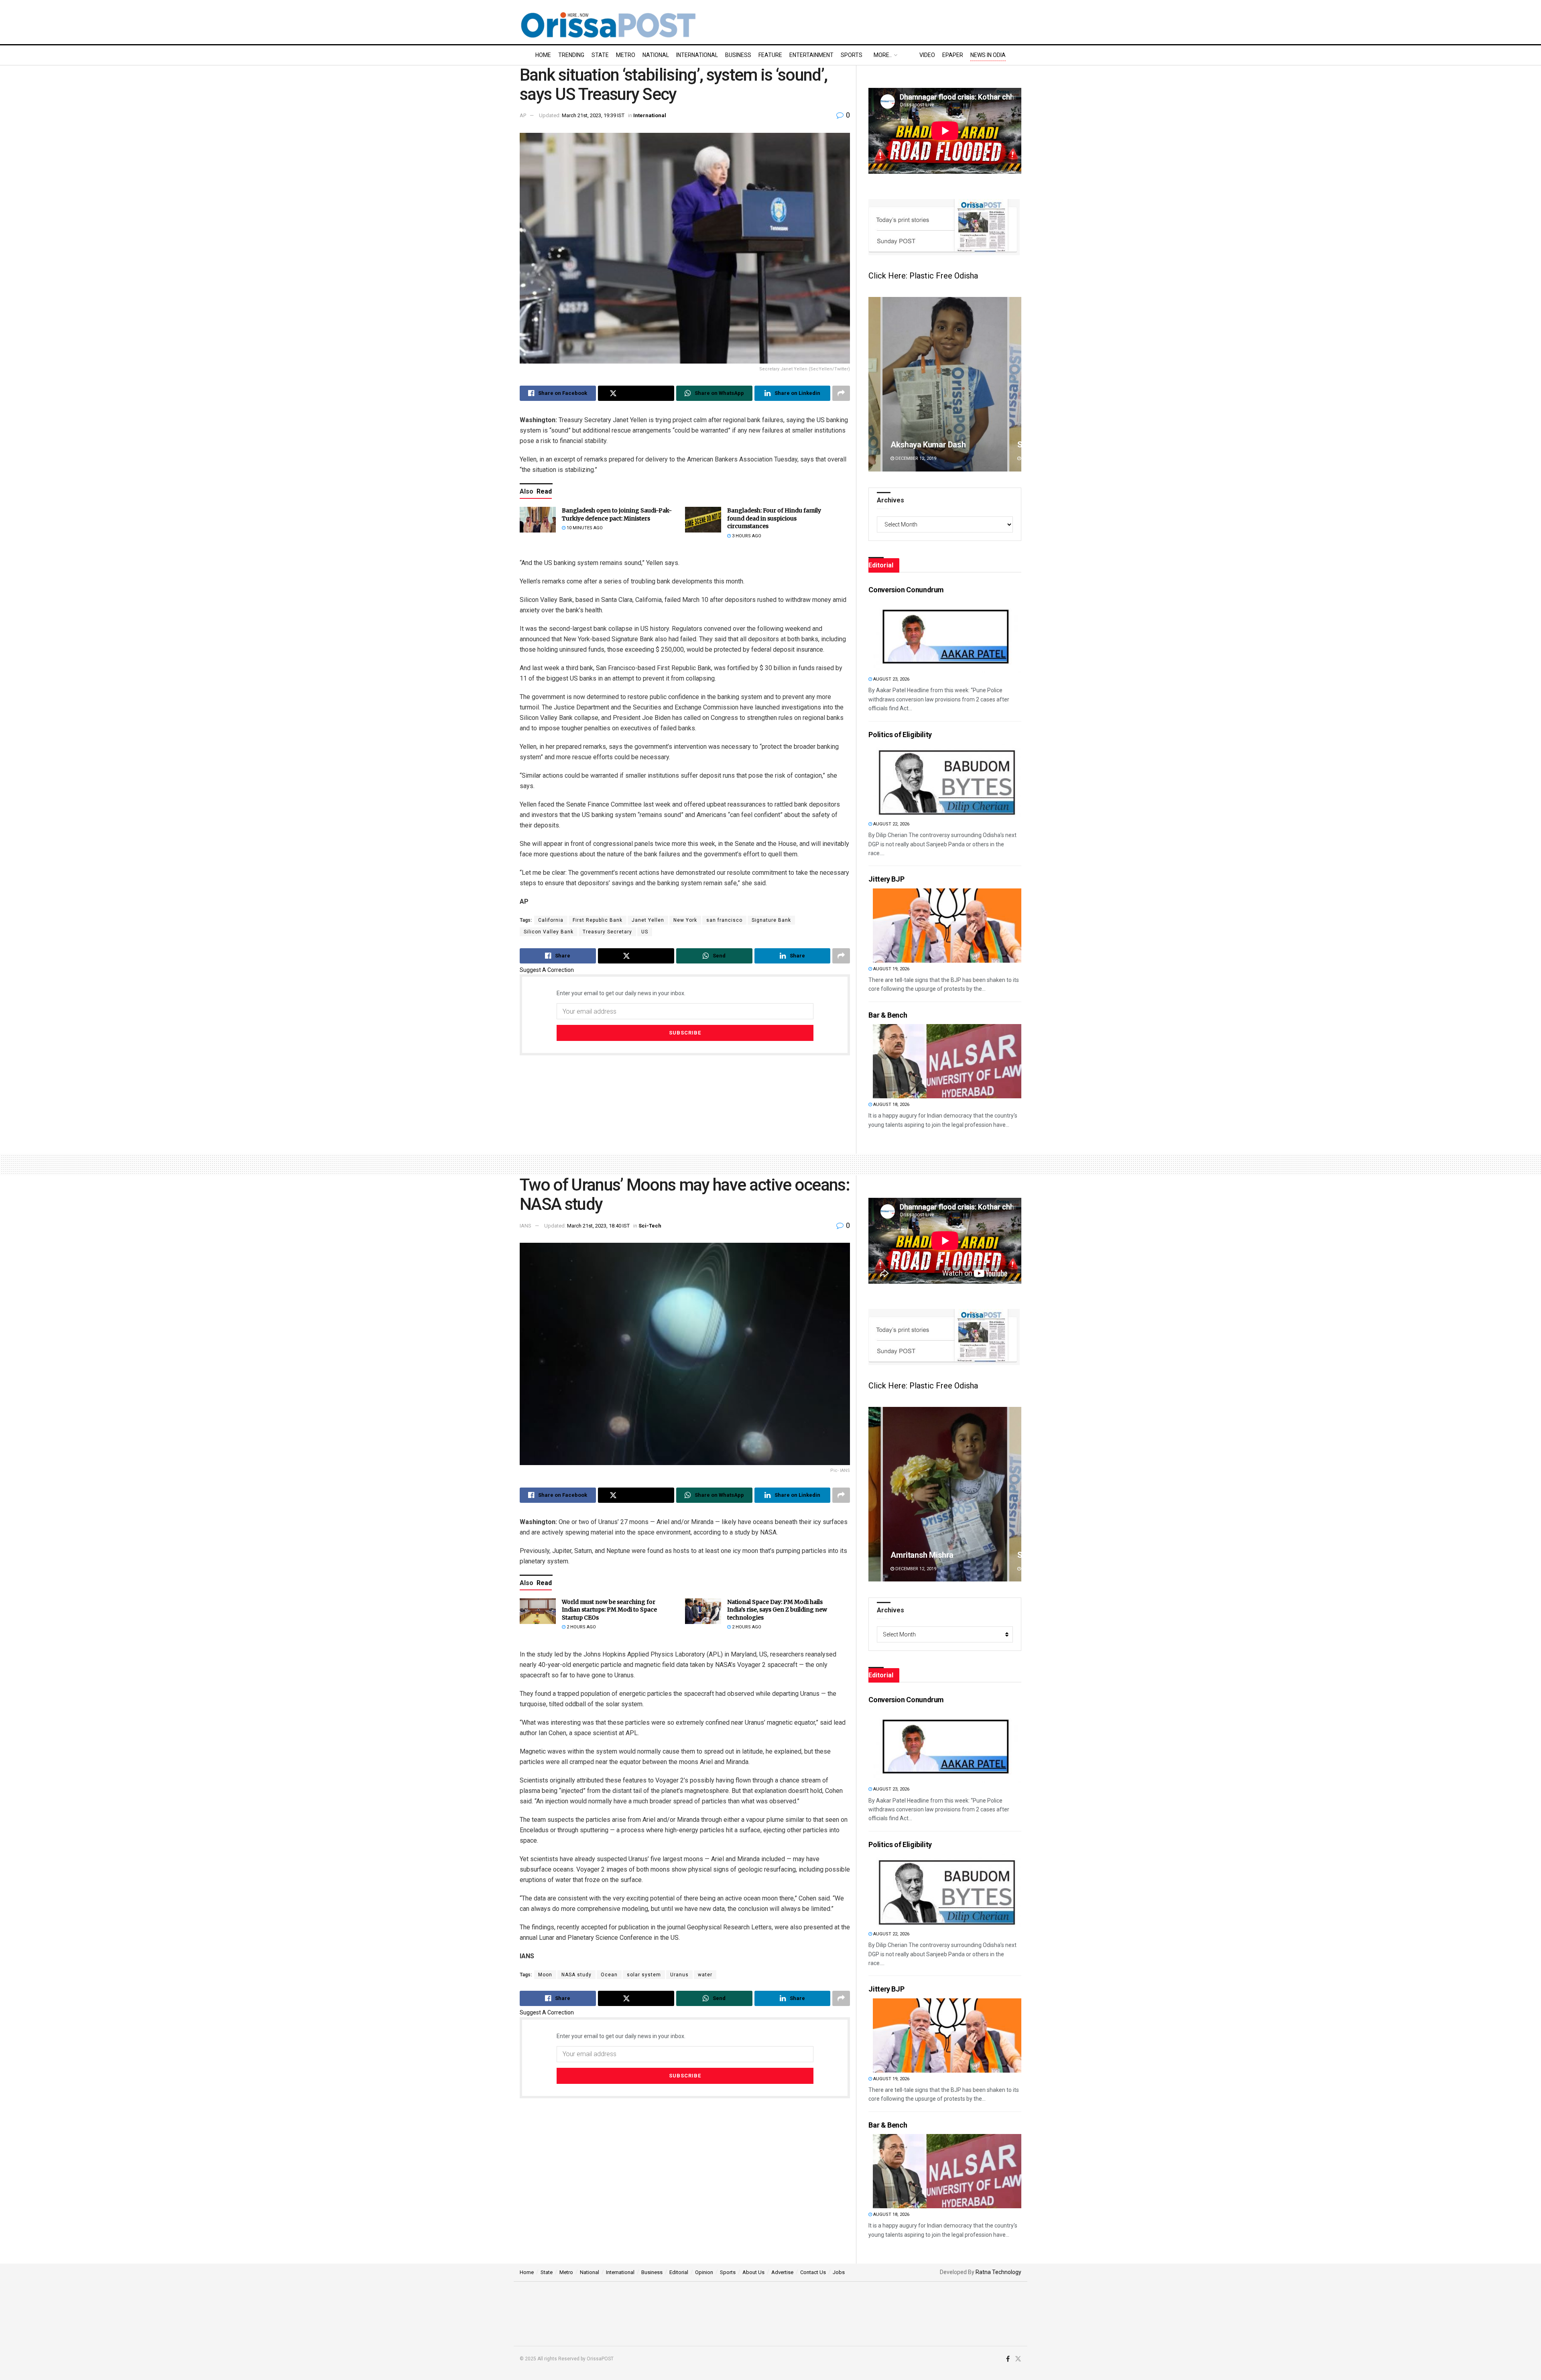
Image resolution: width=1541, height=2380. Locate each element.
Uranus (679, 1975)
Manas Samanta (962, 1555)
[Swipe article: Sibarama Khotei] (945, 384)
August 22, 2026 (891, 824)
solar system (644, 1975)
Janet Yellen (648, 920)
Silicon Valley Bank (549, 932)
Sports (852, 55)
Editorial (679, 2272)
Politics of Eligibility (900, 735)
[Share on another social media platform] (841, 393)
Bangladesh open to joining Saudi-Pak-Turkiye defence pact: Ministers (617, 514)
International (697, 55)
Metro (626, 55)
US (645, 932)
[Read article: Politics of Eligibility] (947, 781)
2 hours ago (581, 1627)
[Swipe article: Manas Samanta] (987, 1494)
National (656, 55)
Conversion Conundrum (906, 590)
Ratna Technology (998, 2272)
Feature (770, 55)
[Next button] (1015, 384)
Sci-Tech (650, 1226)
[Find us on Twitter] (1018, 2359)
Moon (545, 1975)
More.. (883, 55)
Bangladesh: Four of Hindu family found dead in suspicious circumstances (774, 518)
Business (738, 55)
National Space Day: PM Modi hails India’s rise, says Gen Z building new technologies (777, 1610)
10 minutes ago (584, 528)
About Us (753, 2272)
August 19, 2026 (891, 969)
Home (543, 55)
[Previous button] (874, 384)
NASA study (576, 1975)
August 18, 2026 (891, 1105)
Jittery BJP (886, 879)
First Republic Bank (598, 920)
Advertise (782, 2272)
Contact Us (813, 2272)
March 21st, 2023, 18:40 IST (598, 1226)
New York (685, 920)
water (705, 1975)
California (551, 920)
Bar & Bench (888, 1015)
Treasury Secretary (607, 932)
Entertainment (811, 55)
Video (927, 55)
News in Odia (988, 55)
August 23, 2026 (891, 679)
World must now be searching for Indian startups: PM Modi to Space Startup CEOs (609, 1610)
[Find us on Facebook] (1008, 2359)
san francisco (724, 920)
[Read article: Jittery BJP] (947, 926)
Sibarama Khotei (919, 445)
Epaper (953, 55)
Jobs (839, 2272)
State (600, 55)
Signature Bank (771, 920)
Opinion (704, 2272)
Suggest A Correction (547, 970)
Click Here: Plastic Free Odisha (923, 276)
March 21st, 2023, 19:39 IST (593, 115)
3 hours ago (746, 536)
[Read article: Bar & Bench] (947, 1061)
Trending (571, 55)
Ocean (609, 1975)
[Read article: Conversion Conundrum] (947, 636)
